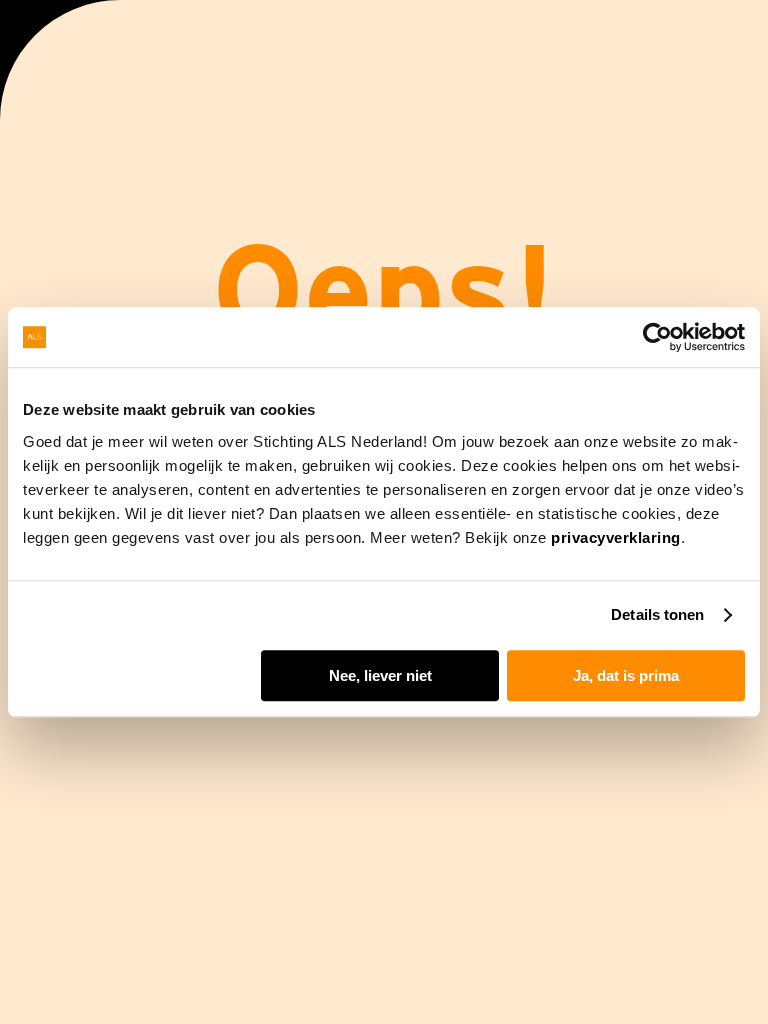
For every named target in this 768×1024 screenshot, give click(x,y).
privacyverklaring (616, 537)
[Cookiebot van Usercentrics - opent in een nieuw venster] (657, 337)
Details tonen (657, 614)
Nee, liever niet (380, 675)
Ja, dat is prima (626, 675)
